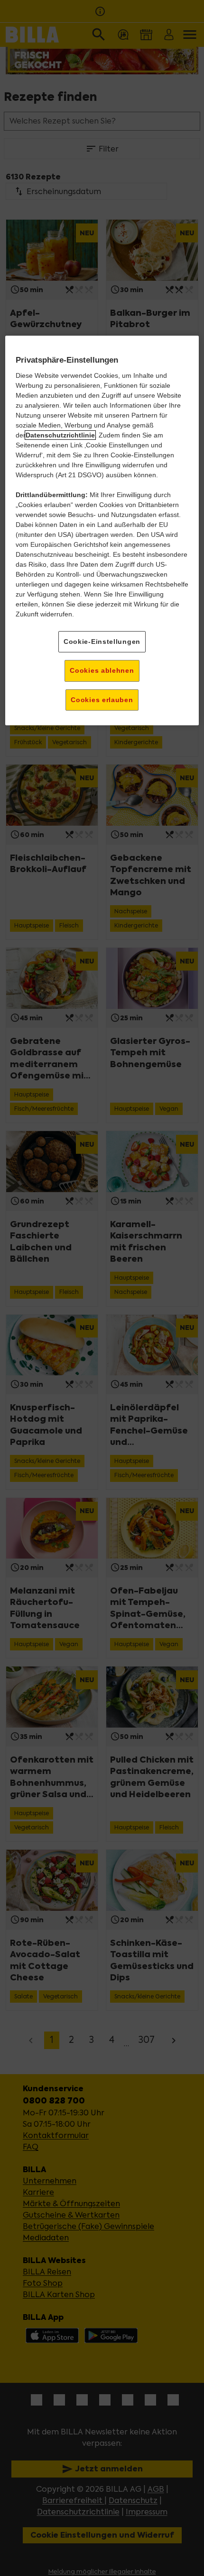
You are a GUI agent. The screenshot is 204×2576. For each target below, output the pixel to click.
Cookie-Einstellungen (102, 642)
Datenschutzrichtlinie (60, 435)
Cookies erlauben (102, 700)
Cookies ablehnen (102, 670)
